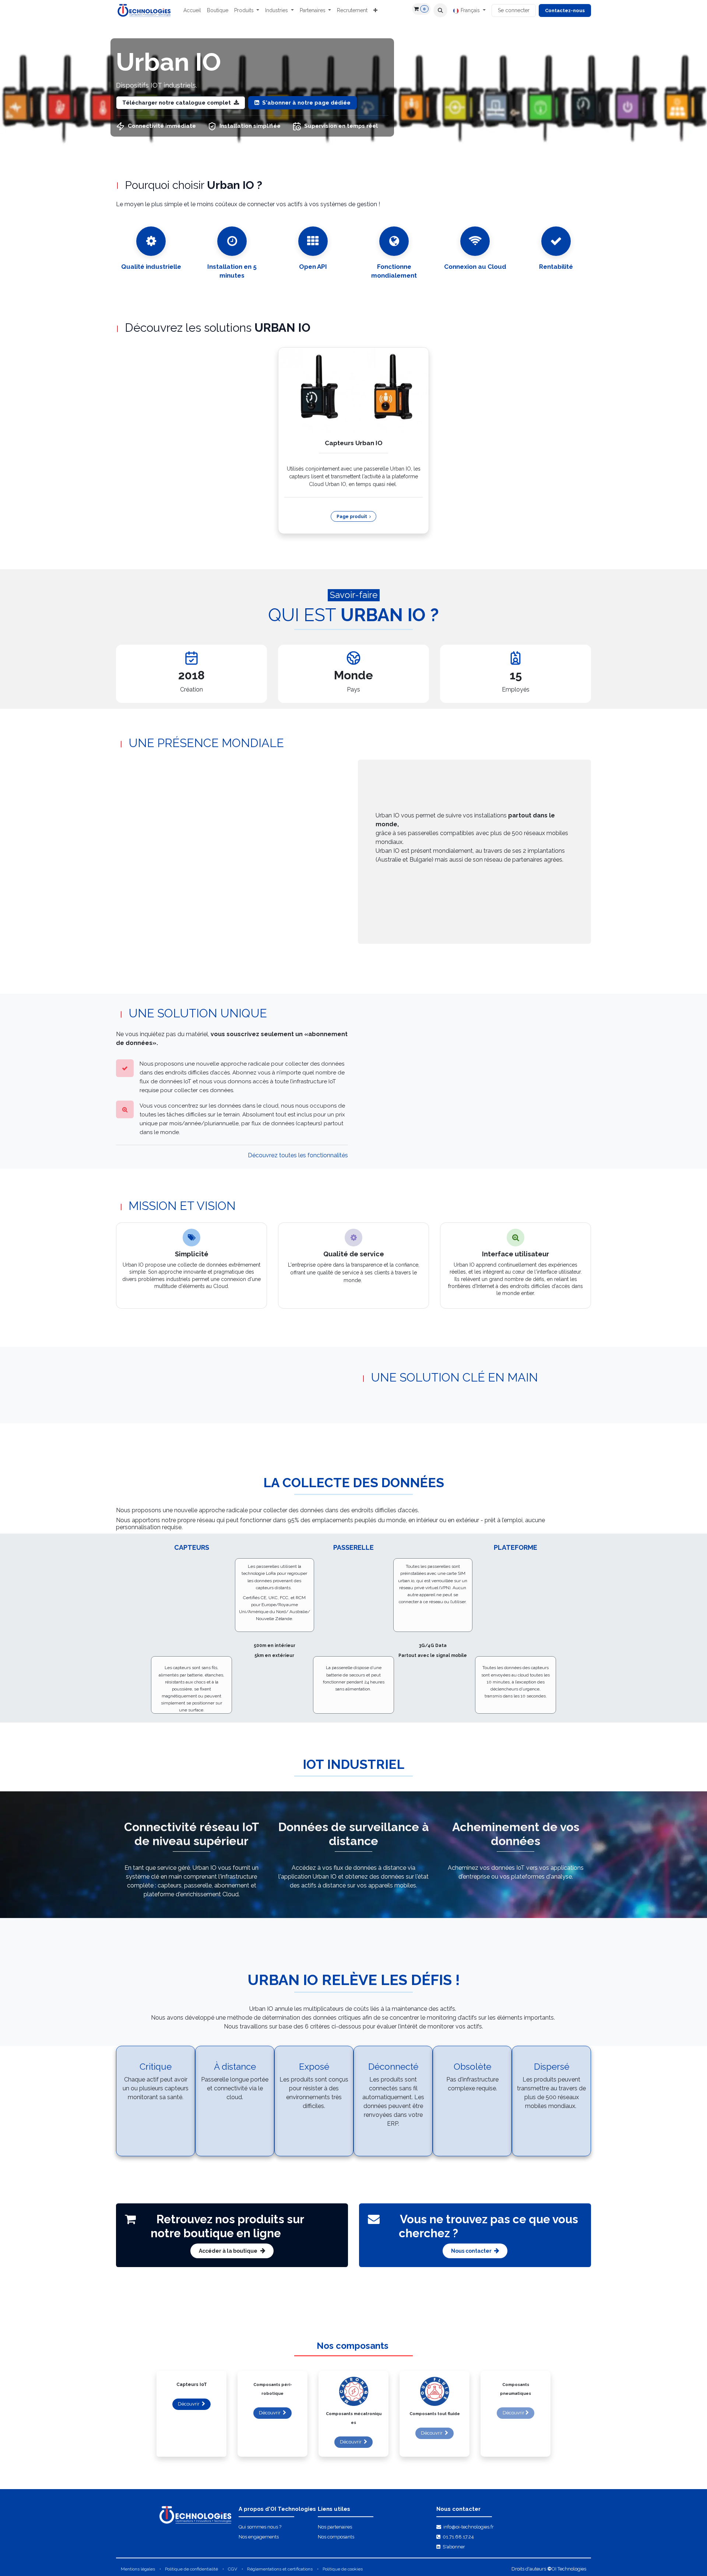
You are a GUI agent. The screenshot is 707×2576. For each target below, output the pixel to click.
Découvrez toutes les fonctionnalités (298, 1155)
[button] (440, 10)
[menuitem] (192, 10)
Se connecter (514, 10)
